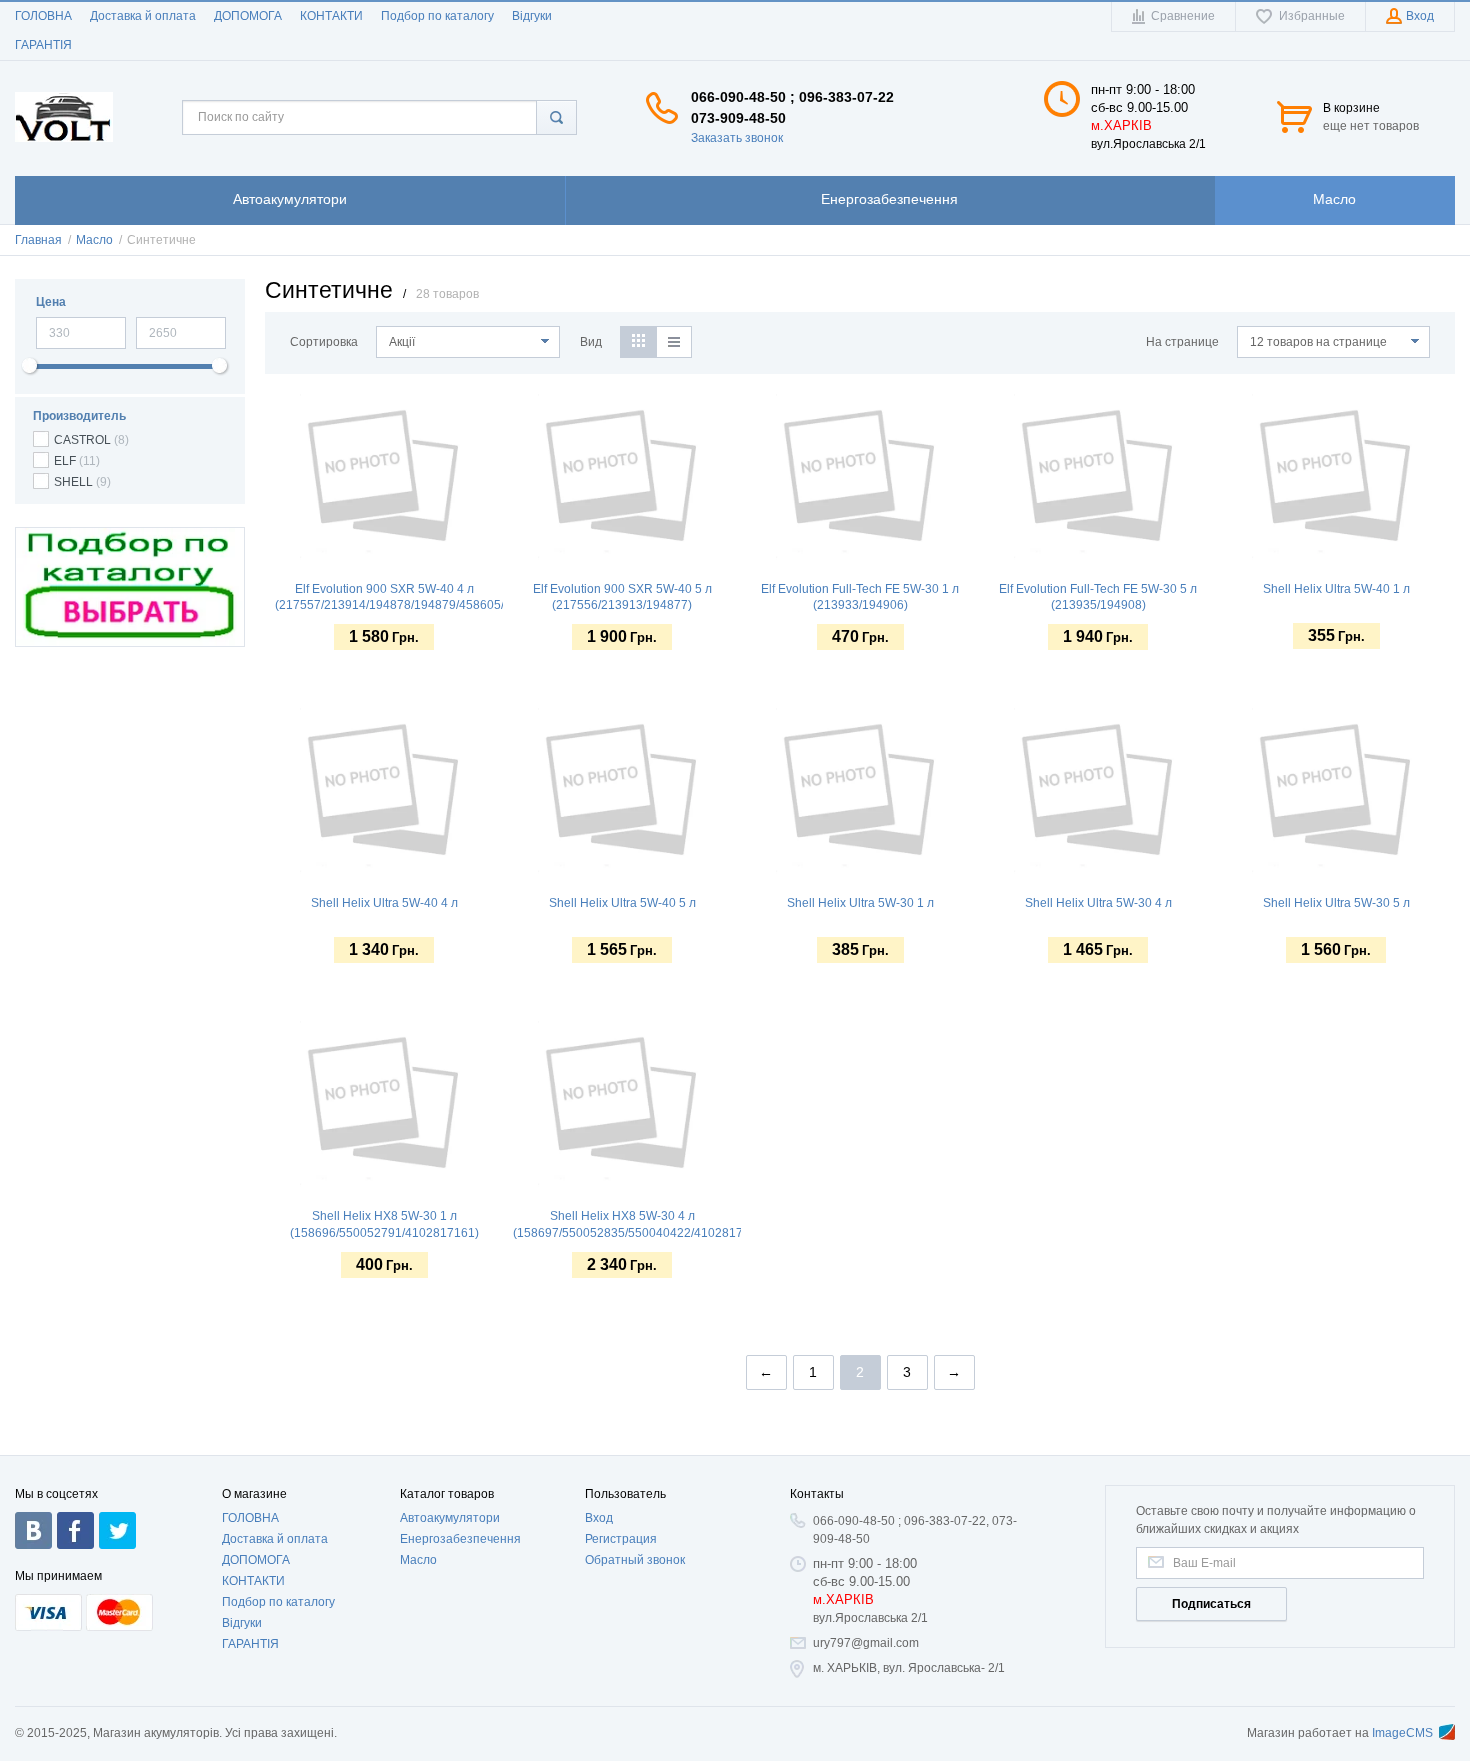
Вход (599, 1518)
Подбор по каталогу (437, 16)
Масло (418, 1560)
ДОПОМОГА (248, 16)
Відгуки (532, 16)
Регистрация (621, 1539)
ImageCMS (1402, 1733)
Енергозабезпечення (460, 1539)
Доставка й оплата (143, 16)
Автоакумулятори (450, 1518)
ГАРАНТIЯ (43, 45)
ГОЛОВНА (43, 16)
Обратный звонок (635, 1560)
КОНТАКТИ (331, 16)
